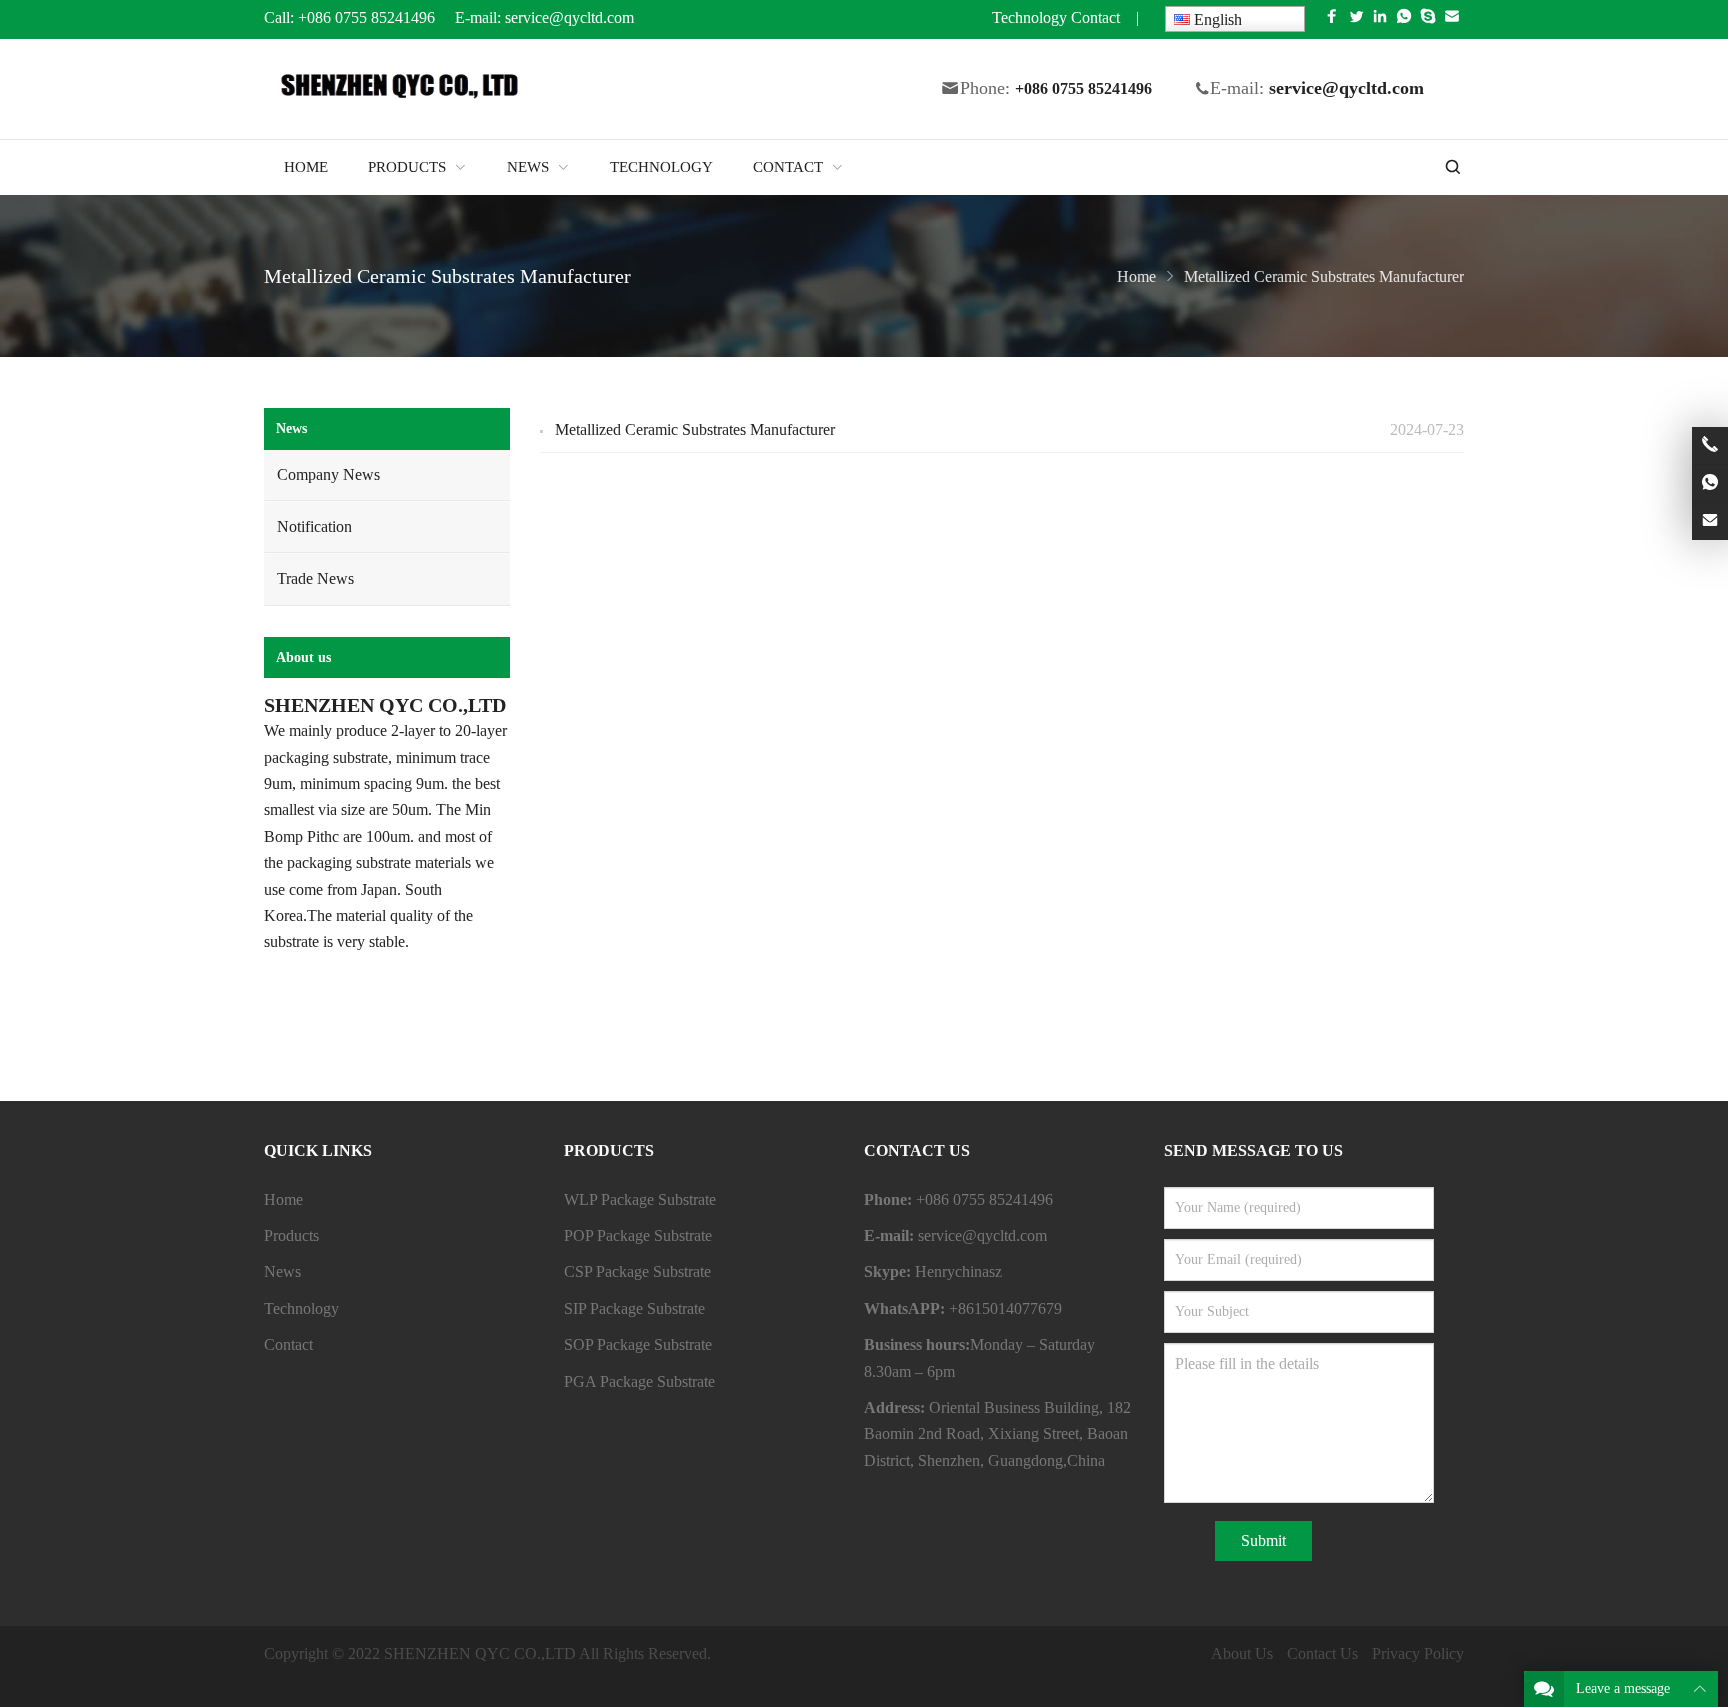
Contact (1095, 17)
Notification (314, 526)
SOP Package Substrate (638, 1344)
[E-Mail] (1452, 20)
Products (291, 1235)
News (291, 428)
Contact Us (1322, 1653)
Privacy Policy (1418, 1653)
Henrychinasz (958, 1271)
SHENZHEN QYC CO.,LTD (480, 1653)
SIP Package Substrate (634, 1308)
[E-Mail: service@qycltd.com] (1710, 521)
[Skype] (1428, 20)
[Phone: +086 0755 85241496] (1710, 445)
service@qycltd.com (571, 17)
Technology (1029, 17)
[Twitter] (1356, 20)
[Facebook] (1332, 20)
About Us (1242, 1653)
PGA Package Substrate (639, 1381)
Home (283, 1199)
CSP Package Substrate (637, 1271)
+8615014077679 (1005, 1308)
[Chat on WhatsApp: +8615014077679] (1710, 483)
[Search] (1452, 167)
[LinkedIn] (1380, 20)
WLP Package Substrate (640, 1199)
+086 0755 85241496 (366, 17)
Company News (328, 474)
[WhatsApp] (1404, 20)
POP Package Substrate (638, 1235)
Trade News (315, 578)
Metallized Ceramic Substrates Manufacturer (695, 429)
